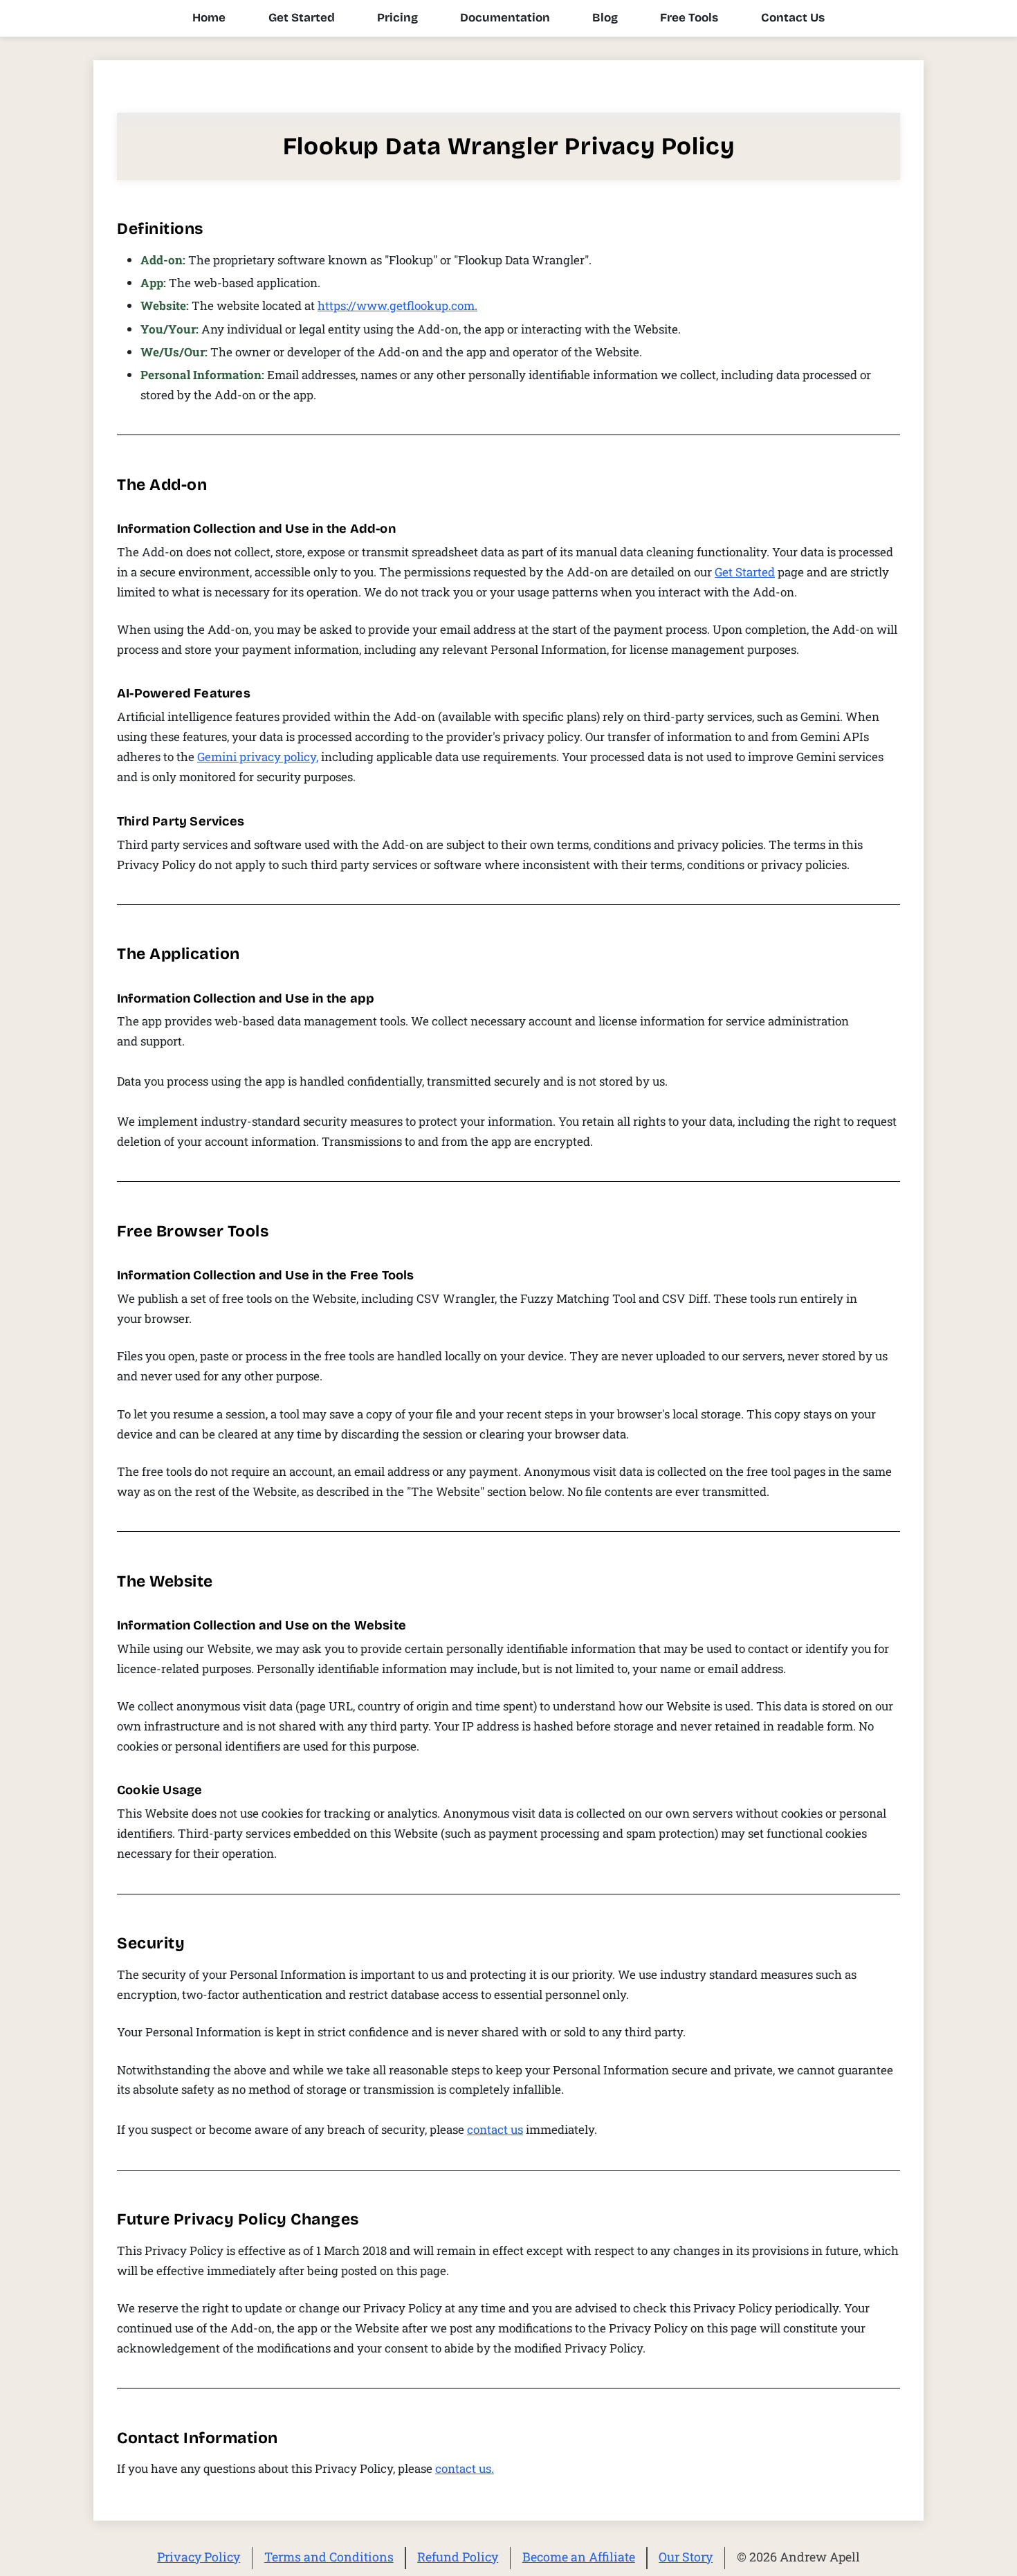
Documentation (505, 18)
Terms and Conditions (329, 2557)
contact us (495, 2129)
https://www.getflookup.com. (397, 305)
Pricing (397, 18)
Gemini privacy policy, (258, 757)
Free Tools (689, 18)
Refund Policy (458, 2557)
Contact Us (793, 18)
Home (209, 18)
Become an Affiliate (579, 2557)
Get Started (302, 18)
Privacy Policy (199, 2557)
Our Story (686, 2557)
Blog (605, 18)
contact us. (465, 2468)
